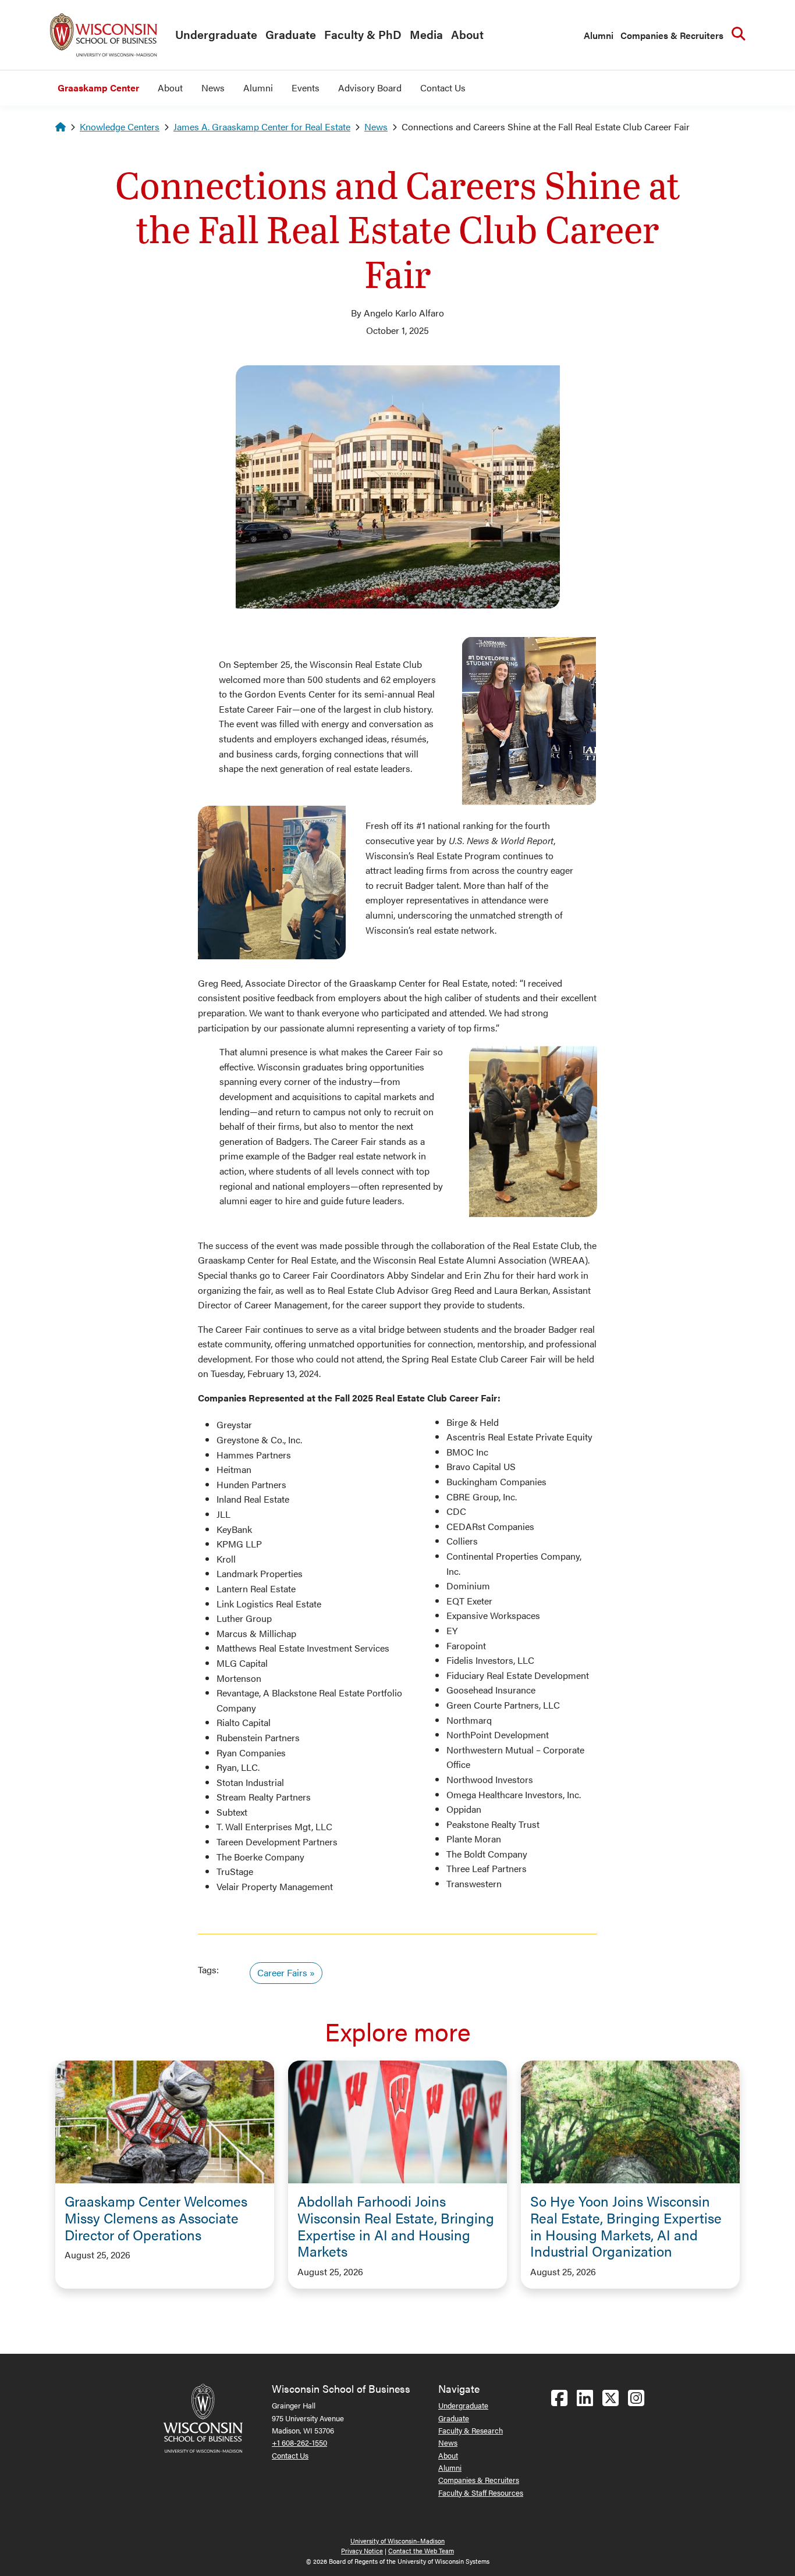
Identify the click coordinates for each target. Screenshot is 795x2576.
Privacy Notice (362, 2551)
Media (426, 34)
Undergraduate (216, 34)
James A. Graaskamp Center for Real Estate (262, 127)
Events (306, 88)
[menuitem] (213, 35)
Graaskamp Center (98, 88)
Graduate (291, 34)
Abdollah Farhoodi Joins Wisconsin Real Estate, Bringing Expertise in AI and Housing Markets (396, 2226)
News (213, 88)
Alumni (599, 35)
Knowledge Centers (120, 127)
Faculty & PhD (363, 34)
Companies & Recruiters (672, 35)
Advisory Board (370, 88)
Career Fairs (282, 1972)
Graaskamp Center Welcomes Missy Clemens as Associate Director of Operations (156, 2218)
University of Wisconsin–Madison (397, 2541)
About (467, 34)
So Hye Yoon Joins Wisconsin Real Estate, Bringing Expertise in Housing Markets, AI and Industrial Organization (626, 2226)
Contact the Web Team (421, 2551)
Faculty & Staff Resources (481, 2493)
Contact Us (443, 88)
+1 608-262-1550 (299, 2442)
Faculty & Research (471, 2430)
